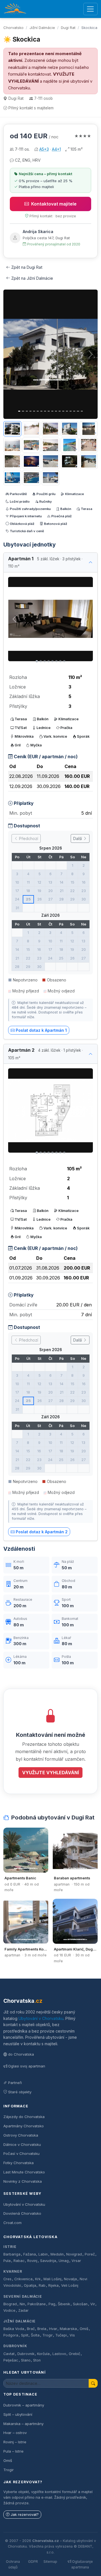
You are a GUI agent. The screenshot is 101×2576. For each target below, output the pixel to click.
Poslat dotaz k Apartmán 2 (42, 1532)
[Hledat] (93, 2383)
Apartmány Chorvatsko (24, 2126)
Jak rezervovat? (25, 2515)
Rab (42, 2285)
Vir (93, 2304)
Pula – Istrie (13, 2451)
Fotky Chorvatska (19, 2163)
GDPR (33, 2562)
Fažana (30, 2254)
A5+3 (44, 149)
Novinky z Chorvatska (23, 2181)
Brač (31, 2329)
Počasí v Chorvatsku (21, 2153)
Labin (43, 2254)
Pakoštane (37, 2304)
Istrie (10, 2247)
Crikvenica (23, 2279)
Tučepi (61, 2335)
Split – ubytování (18, 2414)
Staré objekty (20, 2092)
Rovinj (32, 2261)
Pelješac (11, 2360)
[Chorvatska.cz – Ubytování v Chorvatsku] (15, 9)
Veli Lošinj (70, 2285)
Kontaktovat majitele (54, 204)
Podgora (11, 2335)
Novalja (70, 2279)
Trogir (48, 2335)
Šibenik (64, 2304)
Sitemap (50, 2562)
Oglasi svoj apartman (27, 2066)
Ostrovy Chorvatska (21, 2135)
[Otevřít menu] (90, 9)
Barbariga (12, 2254)
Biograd (10, 2304)
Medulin (57, 2254)
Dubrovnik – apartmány (24, 2405)
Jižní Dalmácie (42, 28)
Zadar (23, 2310)
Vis (72, 2335)
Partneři (15, 2083)
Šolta (35, 2335)
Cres (7, 2279)
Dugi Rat (68, 28)
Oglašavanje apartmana (82, 2564)
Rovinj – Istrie (15, 2442)
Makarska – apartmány (23, 2424)
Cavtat (9, 2354)
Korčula (43, 2354)
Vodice (9, 2310)
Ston (37, 2360)
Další (78, 838)
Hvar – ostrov (15, 2433)
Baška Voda (14, 2329)
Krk (38, 2279)
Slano (26, 2360)
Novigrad (74, 2254)
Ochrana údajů (13, 2564)
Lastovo (59, 2354)
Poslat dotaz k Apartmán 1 (41, 1030)
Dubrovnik (26, 2354)
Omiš (84, 2329)
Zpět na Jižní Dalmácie (32, 278)
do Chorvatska (21, 2054)
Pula (7, 2261)
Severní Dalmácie (23, 2296)
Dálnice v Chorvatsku (22, 2144)
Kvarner (13, 2271)
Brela (42, 2329)
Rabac (19, 2261)
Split (25, 2335)
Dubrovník (15, 2346)
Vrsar (76, 2261)
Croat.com (12, 2223)
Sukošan (80, 2304)
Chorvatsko (13, 28)
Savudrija (48, 2261)
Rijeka (53, 2285)
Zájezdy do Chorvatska (24, 2117)
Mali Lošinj (52, 2279)
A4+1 (56, 149)
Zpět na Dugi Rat (27, 267)
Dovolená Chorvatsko (22, 2213)
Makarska (68, 2329)
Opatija (30, 2285)
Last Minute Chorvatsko (24, 2172)
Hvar (53, 2329)
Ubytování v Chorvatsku (41, 2018)
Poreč (90, 2254)
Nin (22, 2304)
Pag (52, 2304)
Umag (64, 2261)
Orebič (74, 2354)
